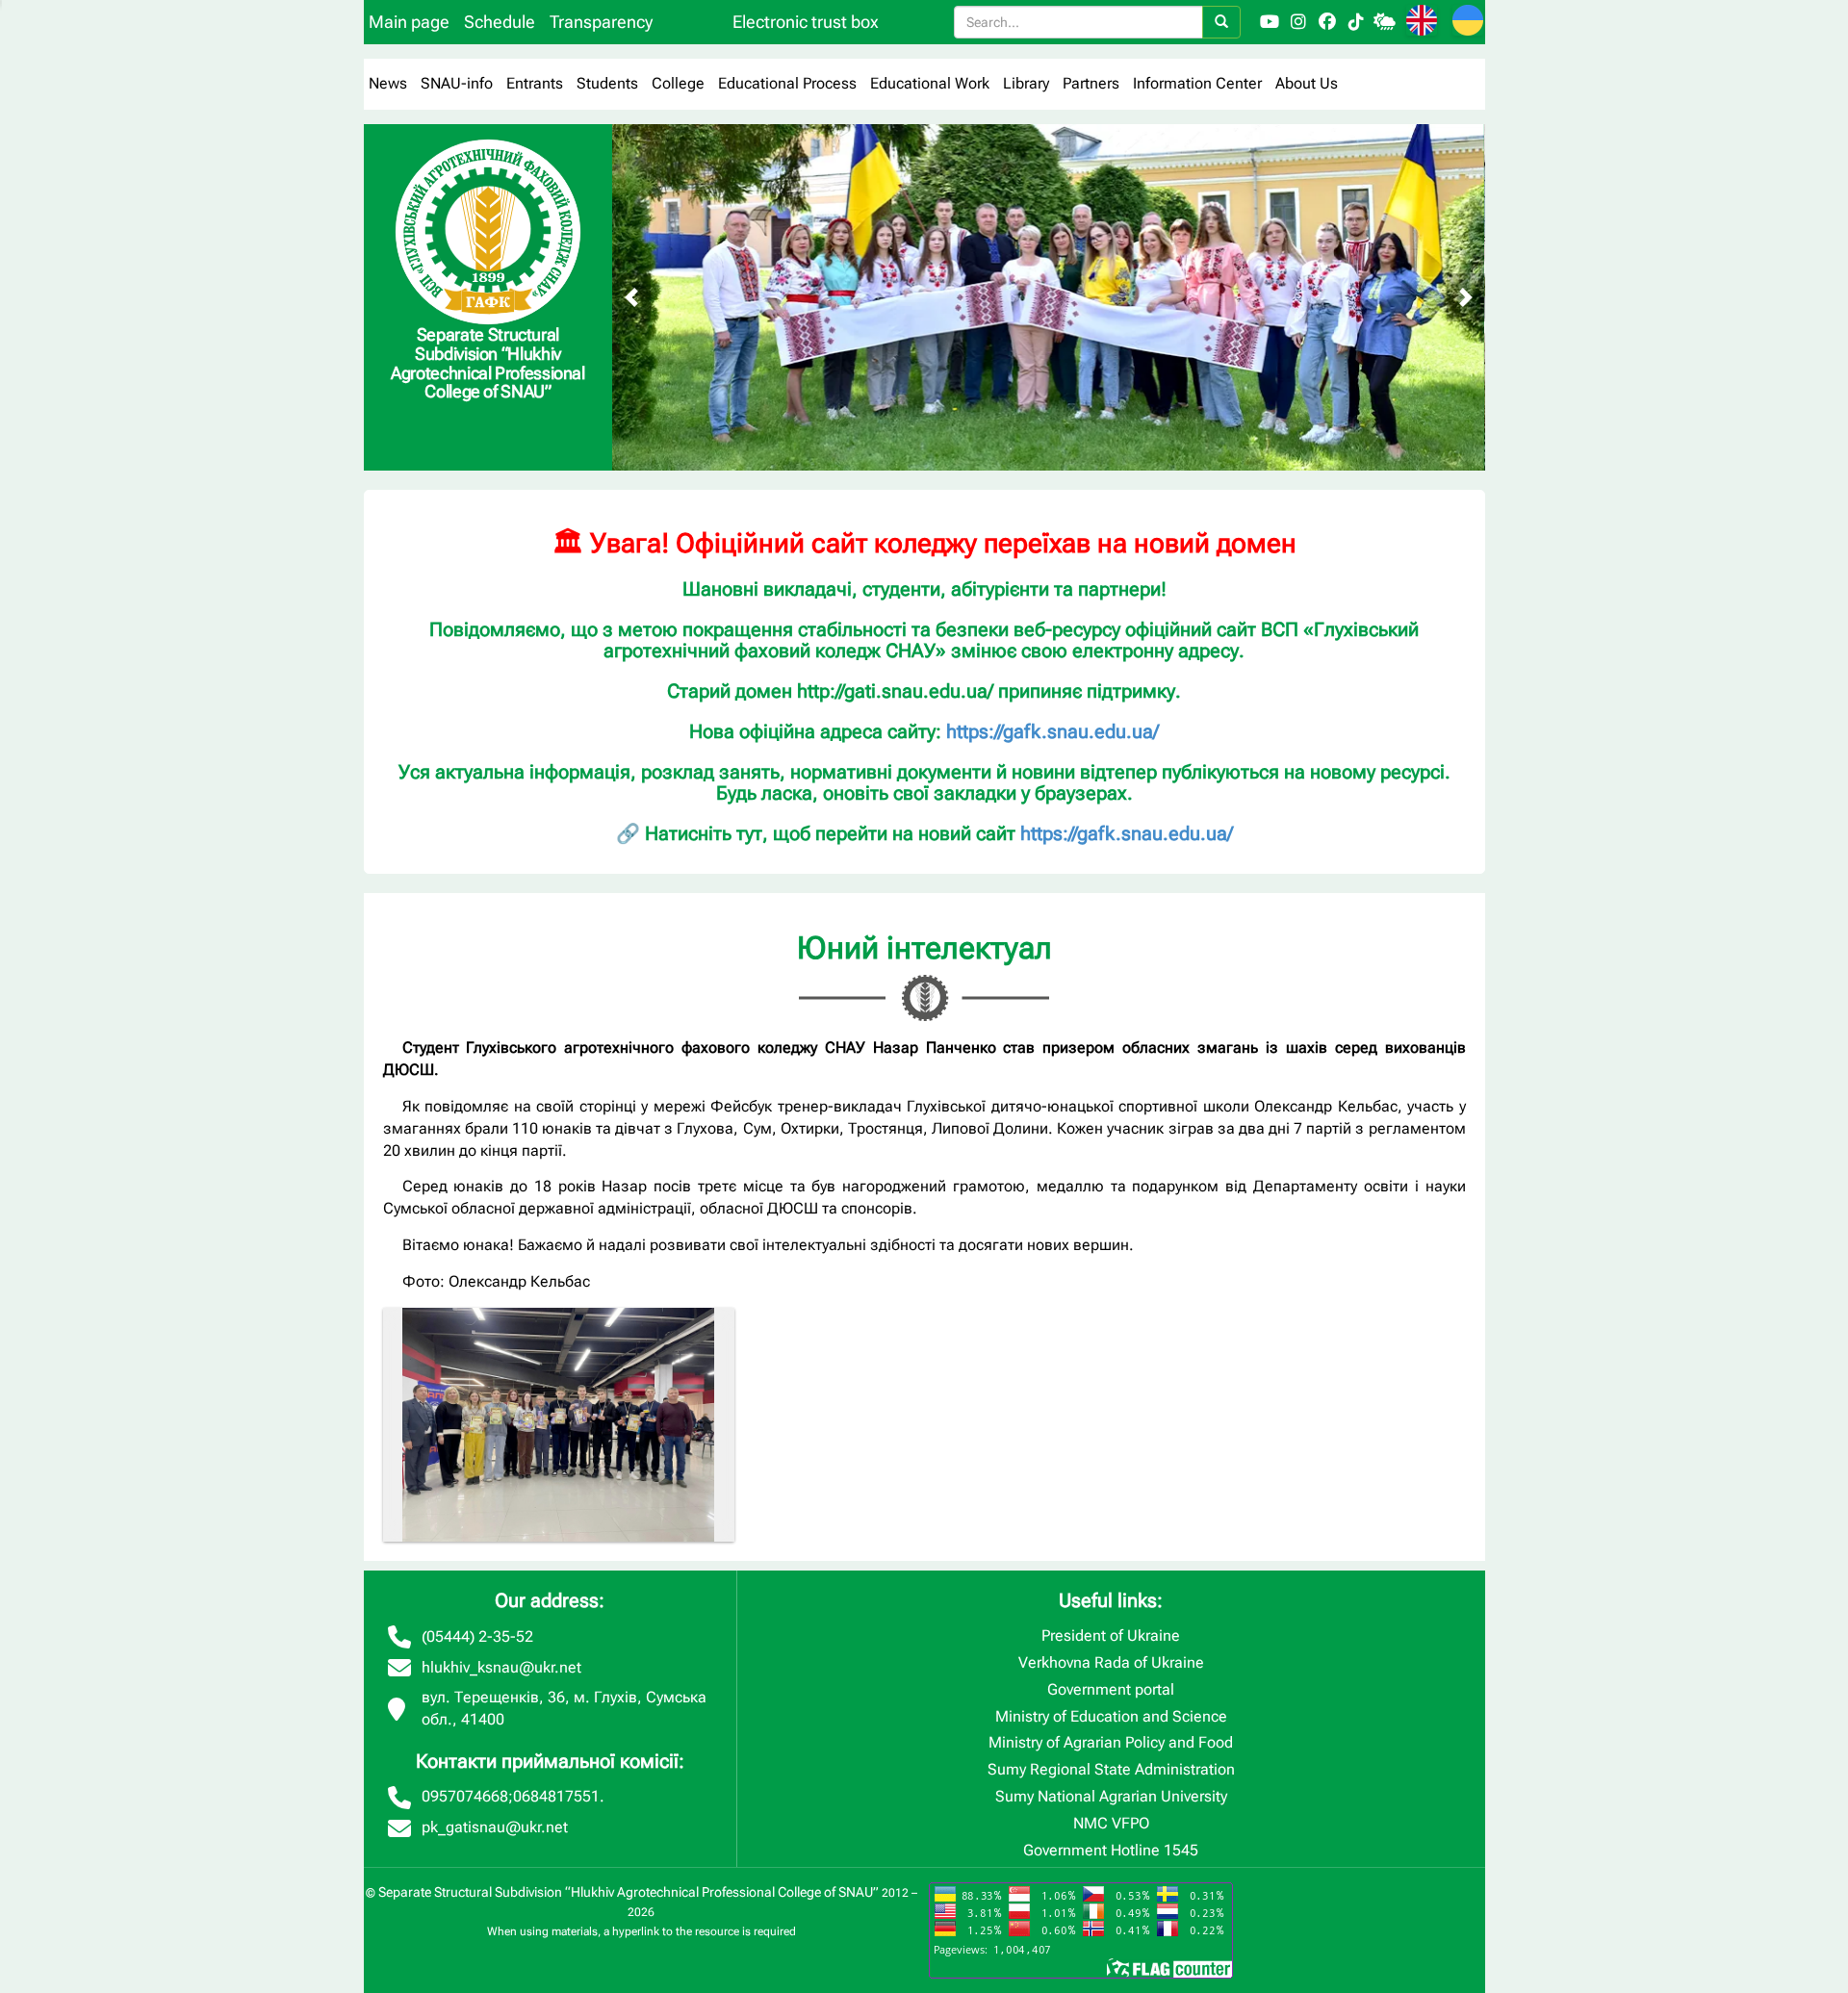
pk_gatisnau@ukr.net (495, 1827)
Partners (1091, 83)
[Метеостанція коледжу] (1385, 22)
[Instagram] (1298, 22)
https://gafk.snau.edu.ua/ (1052, 731)
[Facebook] (1327, 22)
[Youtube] (1270, 22)
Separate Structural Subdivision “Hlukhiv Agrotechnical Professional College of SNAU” (629, 1892)
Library (1026, 83)
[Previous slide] (631, 297)
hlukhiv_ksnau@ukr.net (501, 1667)
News (388, 83)
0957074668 (465, 1796)
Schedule (500, 22)
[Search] (1221, 22)
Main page (409, 22)
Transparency (601, 22)
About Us (1307, 83)
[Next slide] (1466, 297)
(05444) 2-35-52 (477, 1636)
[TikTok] (1356, 22)
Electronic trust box (806, 22)
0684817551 (556, 1796)
